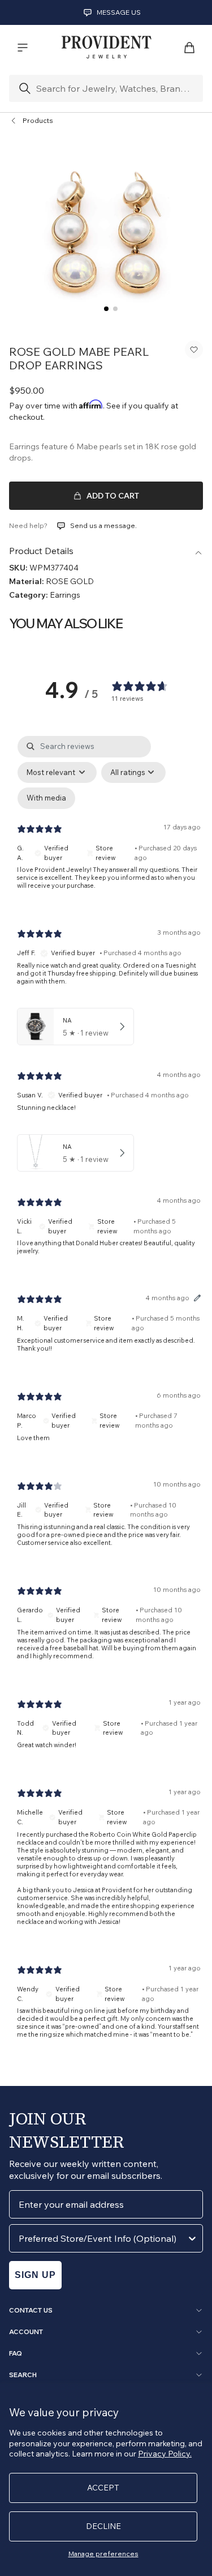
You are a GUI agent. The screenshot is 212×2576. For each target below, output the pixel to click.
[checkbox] (46, 798)
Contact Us (31, 2310)
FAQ (16, 2353)
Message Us (119, 12)
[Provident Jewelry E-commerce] (106, 48)
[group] (106, 232)
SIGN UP (35, 2275)
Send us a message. (103, 525)
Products (38, 120)
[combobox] (103, 2238)
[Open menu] (23, 48)
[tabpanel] (109, 1396)
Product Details (41, 551)
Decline (103, 2526)
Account (26, 2332)
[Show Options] (192, 2238)
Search (23, 2375)
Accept (103, 2488)
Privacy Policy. (165, 2454)
